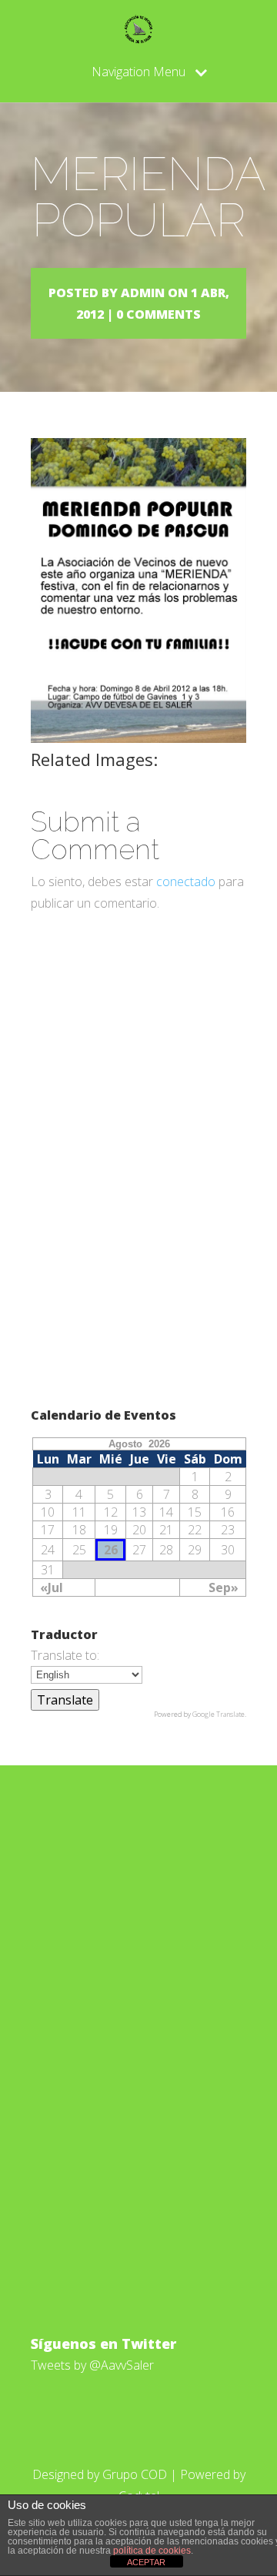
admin (143, 293)
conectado (186, 882)
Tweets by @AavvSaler (92, 2365)
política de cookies (152, 2551)
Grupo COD (135, 2474)
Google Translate (219, 1714)
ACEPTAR (146, 2562)
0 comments (159, 314)
